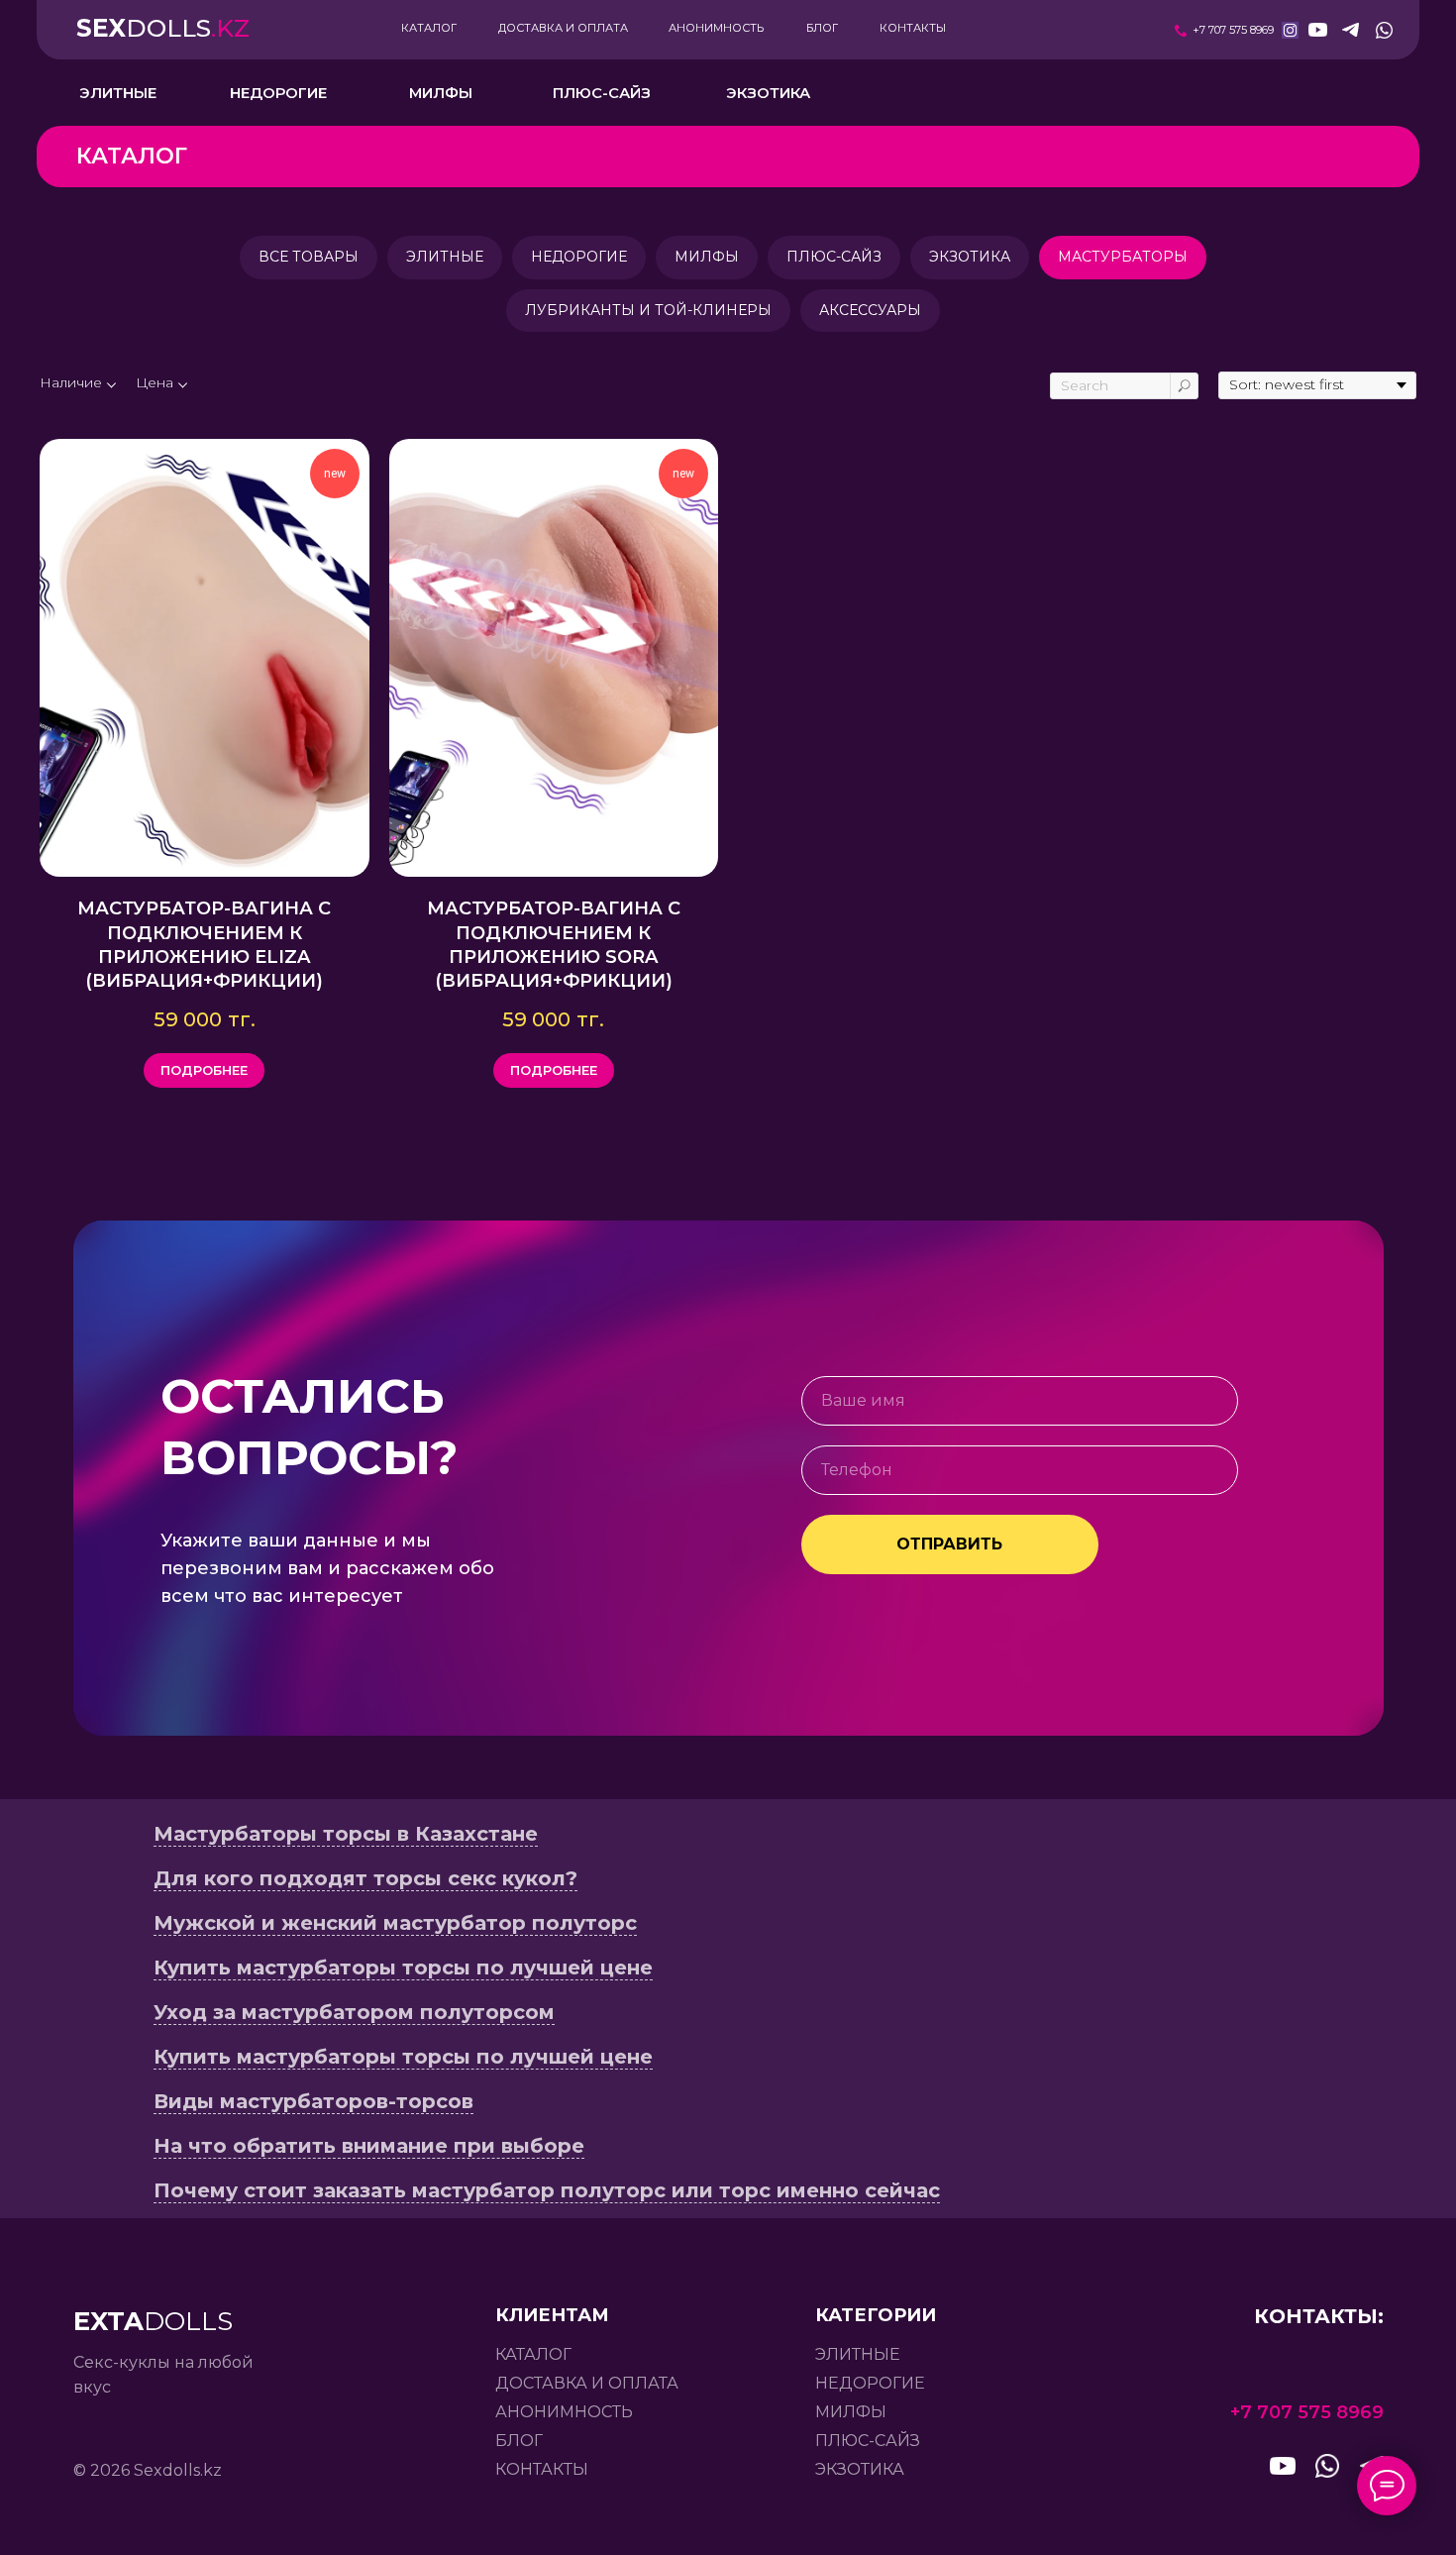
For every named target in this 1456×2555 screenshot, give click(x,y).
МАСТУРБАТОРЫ (1123, 257)
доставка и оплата (587, 2383)
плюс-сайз (868, 2441)
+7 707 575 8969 (1233, 30)
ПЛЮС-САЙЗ (834, 257)
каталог (533, 2354)
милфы (851, 2412)
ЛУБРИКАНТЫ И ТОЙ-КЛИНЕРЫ (648, 310)
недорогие (870, 2383)
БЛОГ (519, 2441)
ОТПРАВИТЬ (949, 1544)
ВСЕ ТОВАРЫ (309, 257)
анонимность (564, 2412)
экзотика (860, 2469)
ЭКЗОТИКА (970, 257)
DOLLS (163, 28)
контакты (542, 2469)
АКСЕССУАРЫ (870, 310)
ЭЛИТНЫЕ (445, 257)
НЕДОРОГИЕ (579, 257)
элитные (858, 2354)
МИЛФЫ (707, 257)
